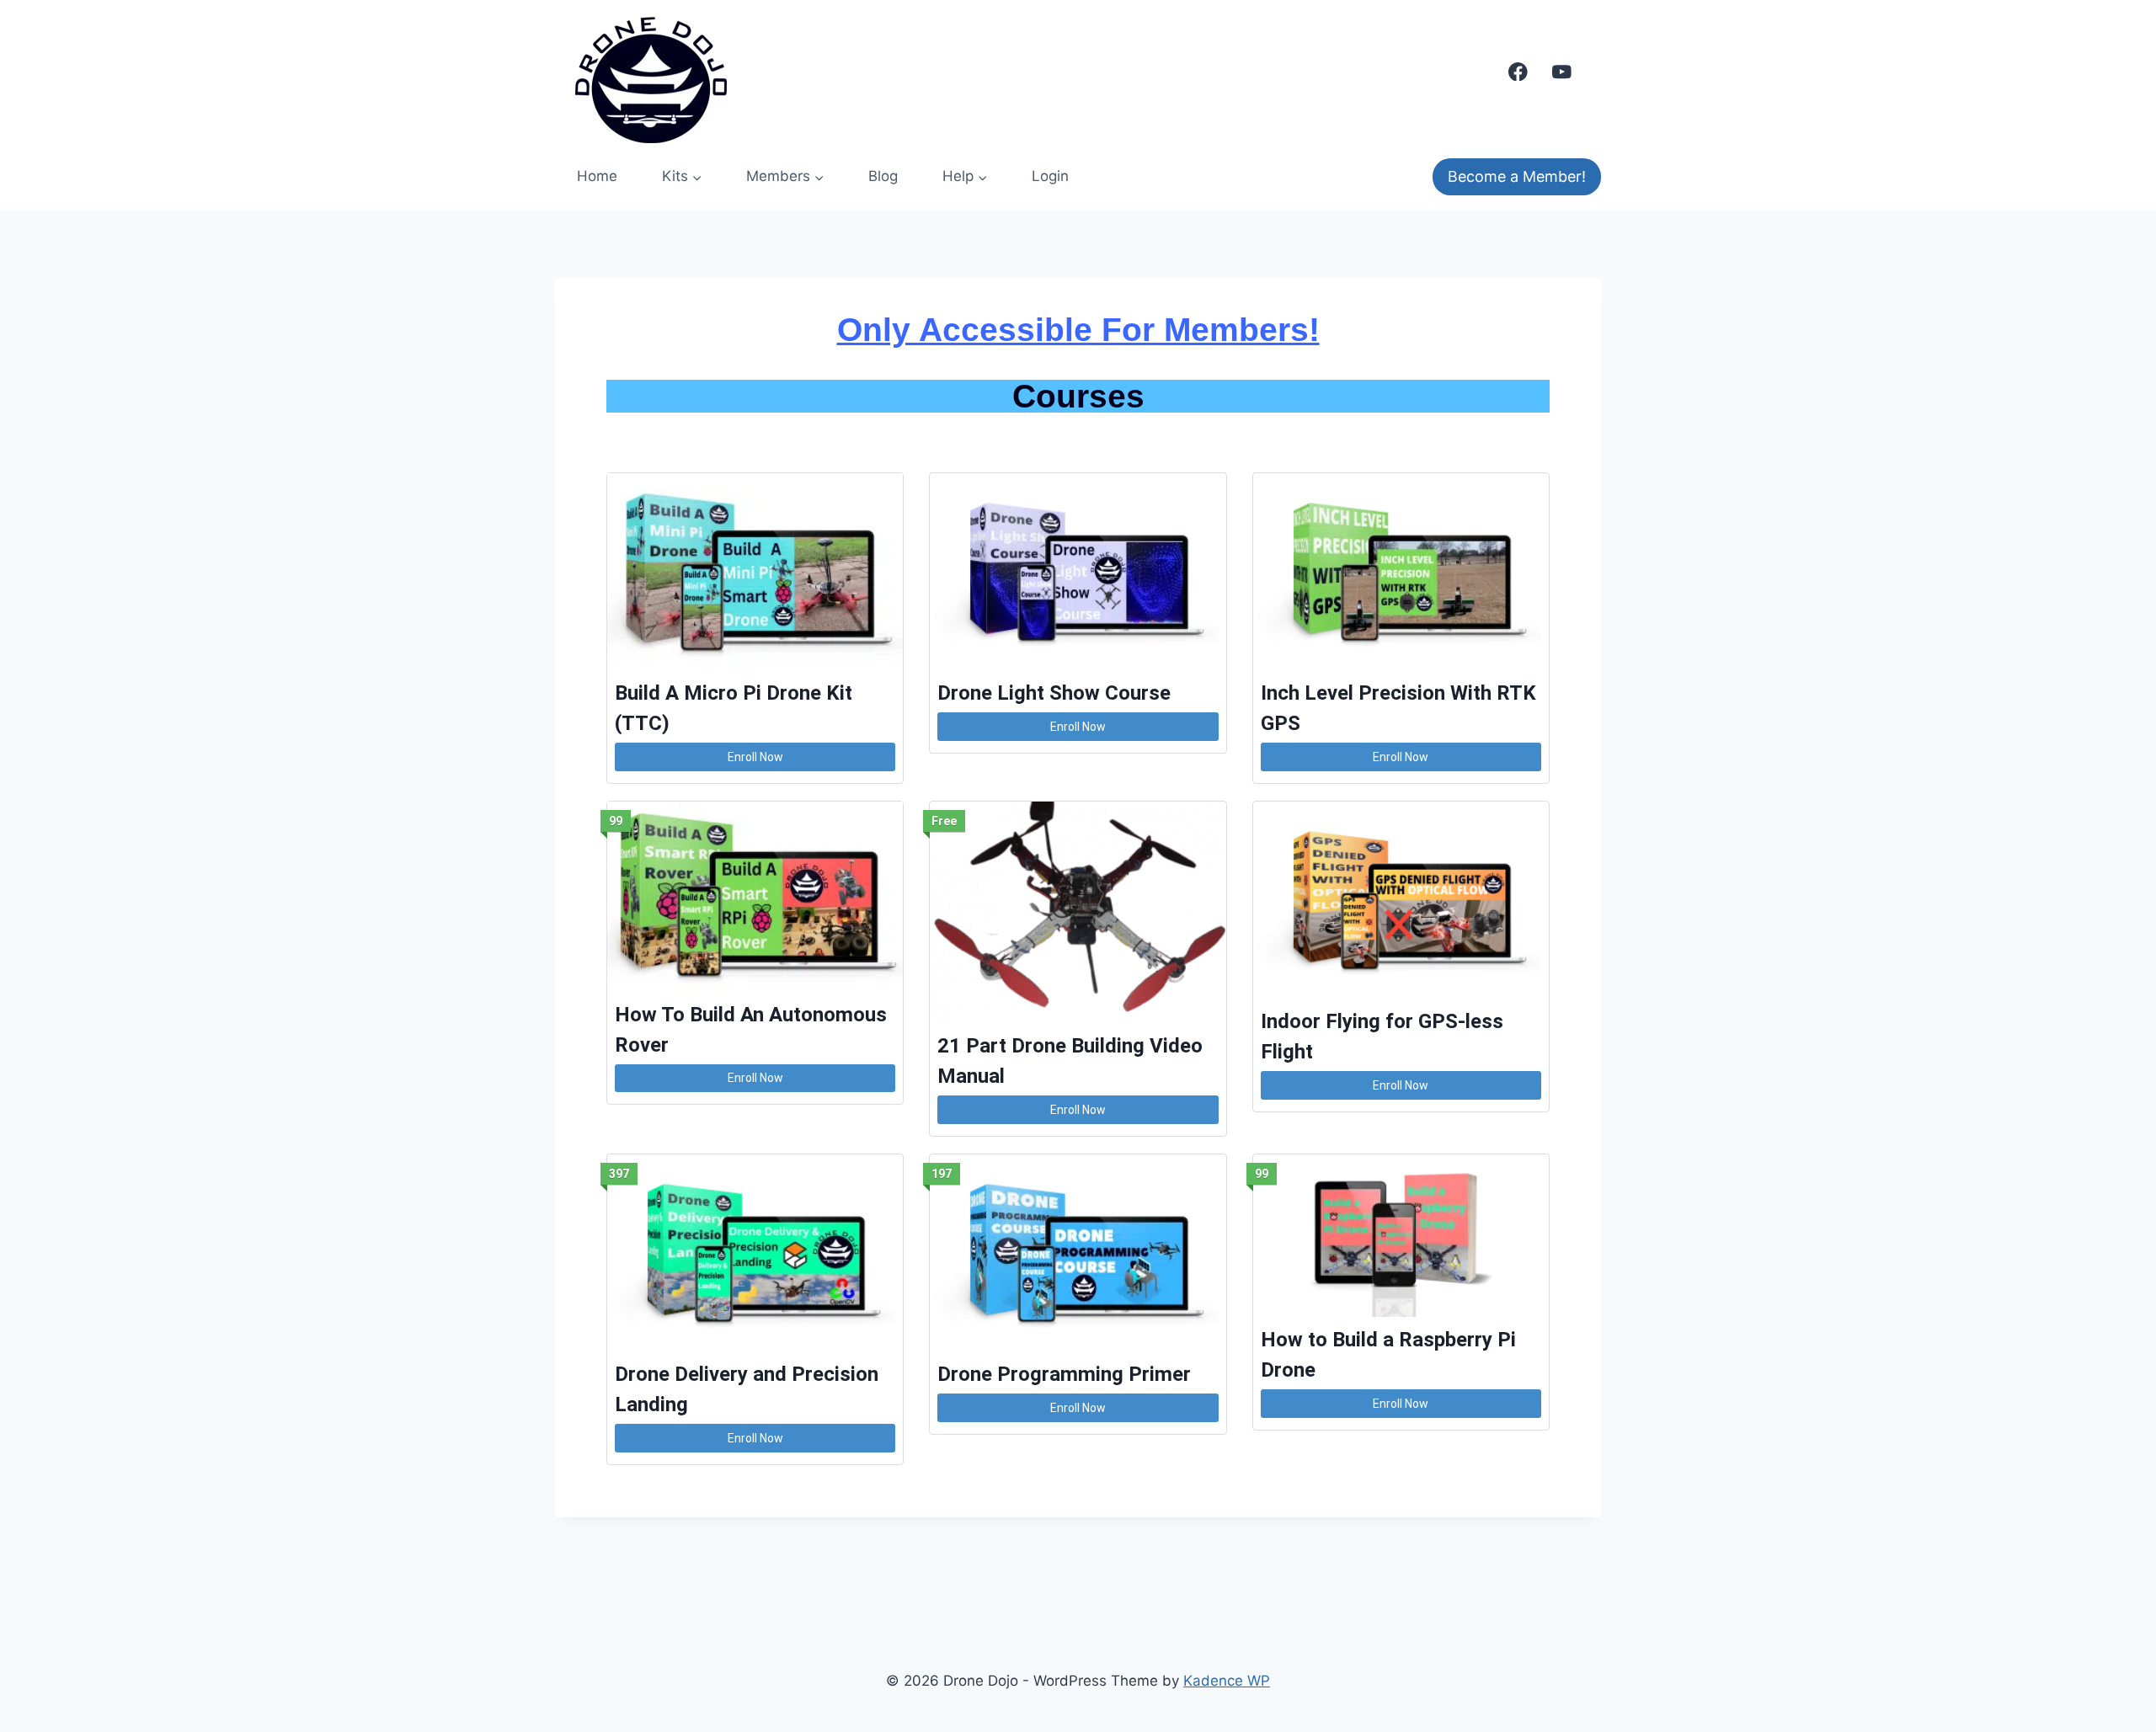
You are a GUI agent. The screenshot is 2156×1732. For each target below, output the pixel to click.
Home (597, 176)
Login (1050, 176)
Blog (883, 176)
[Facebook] (1518, 71)
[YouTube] (1562, 71)
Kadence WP (1227, 1681)
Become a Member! (1517, 176)
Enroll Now (755, 757)
